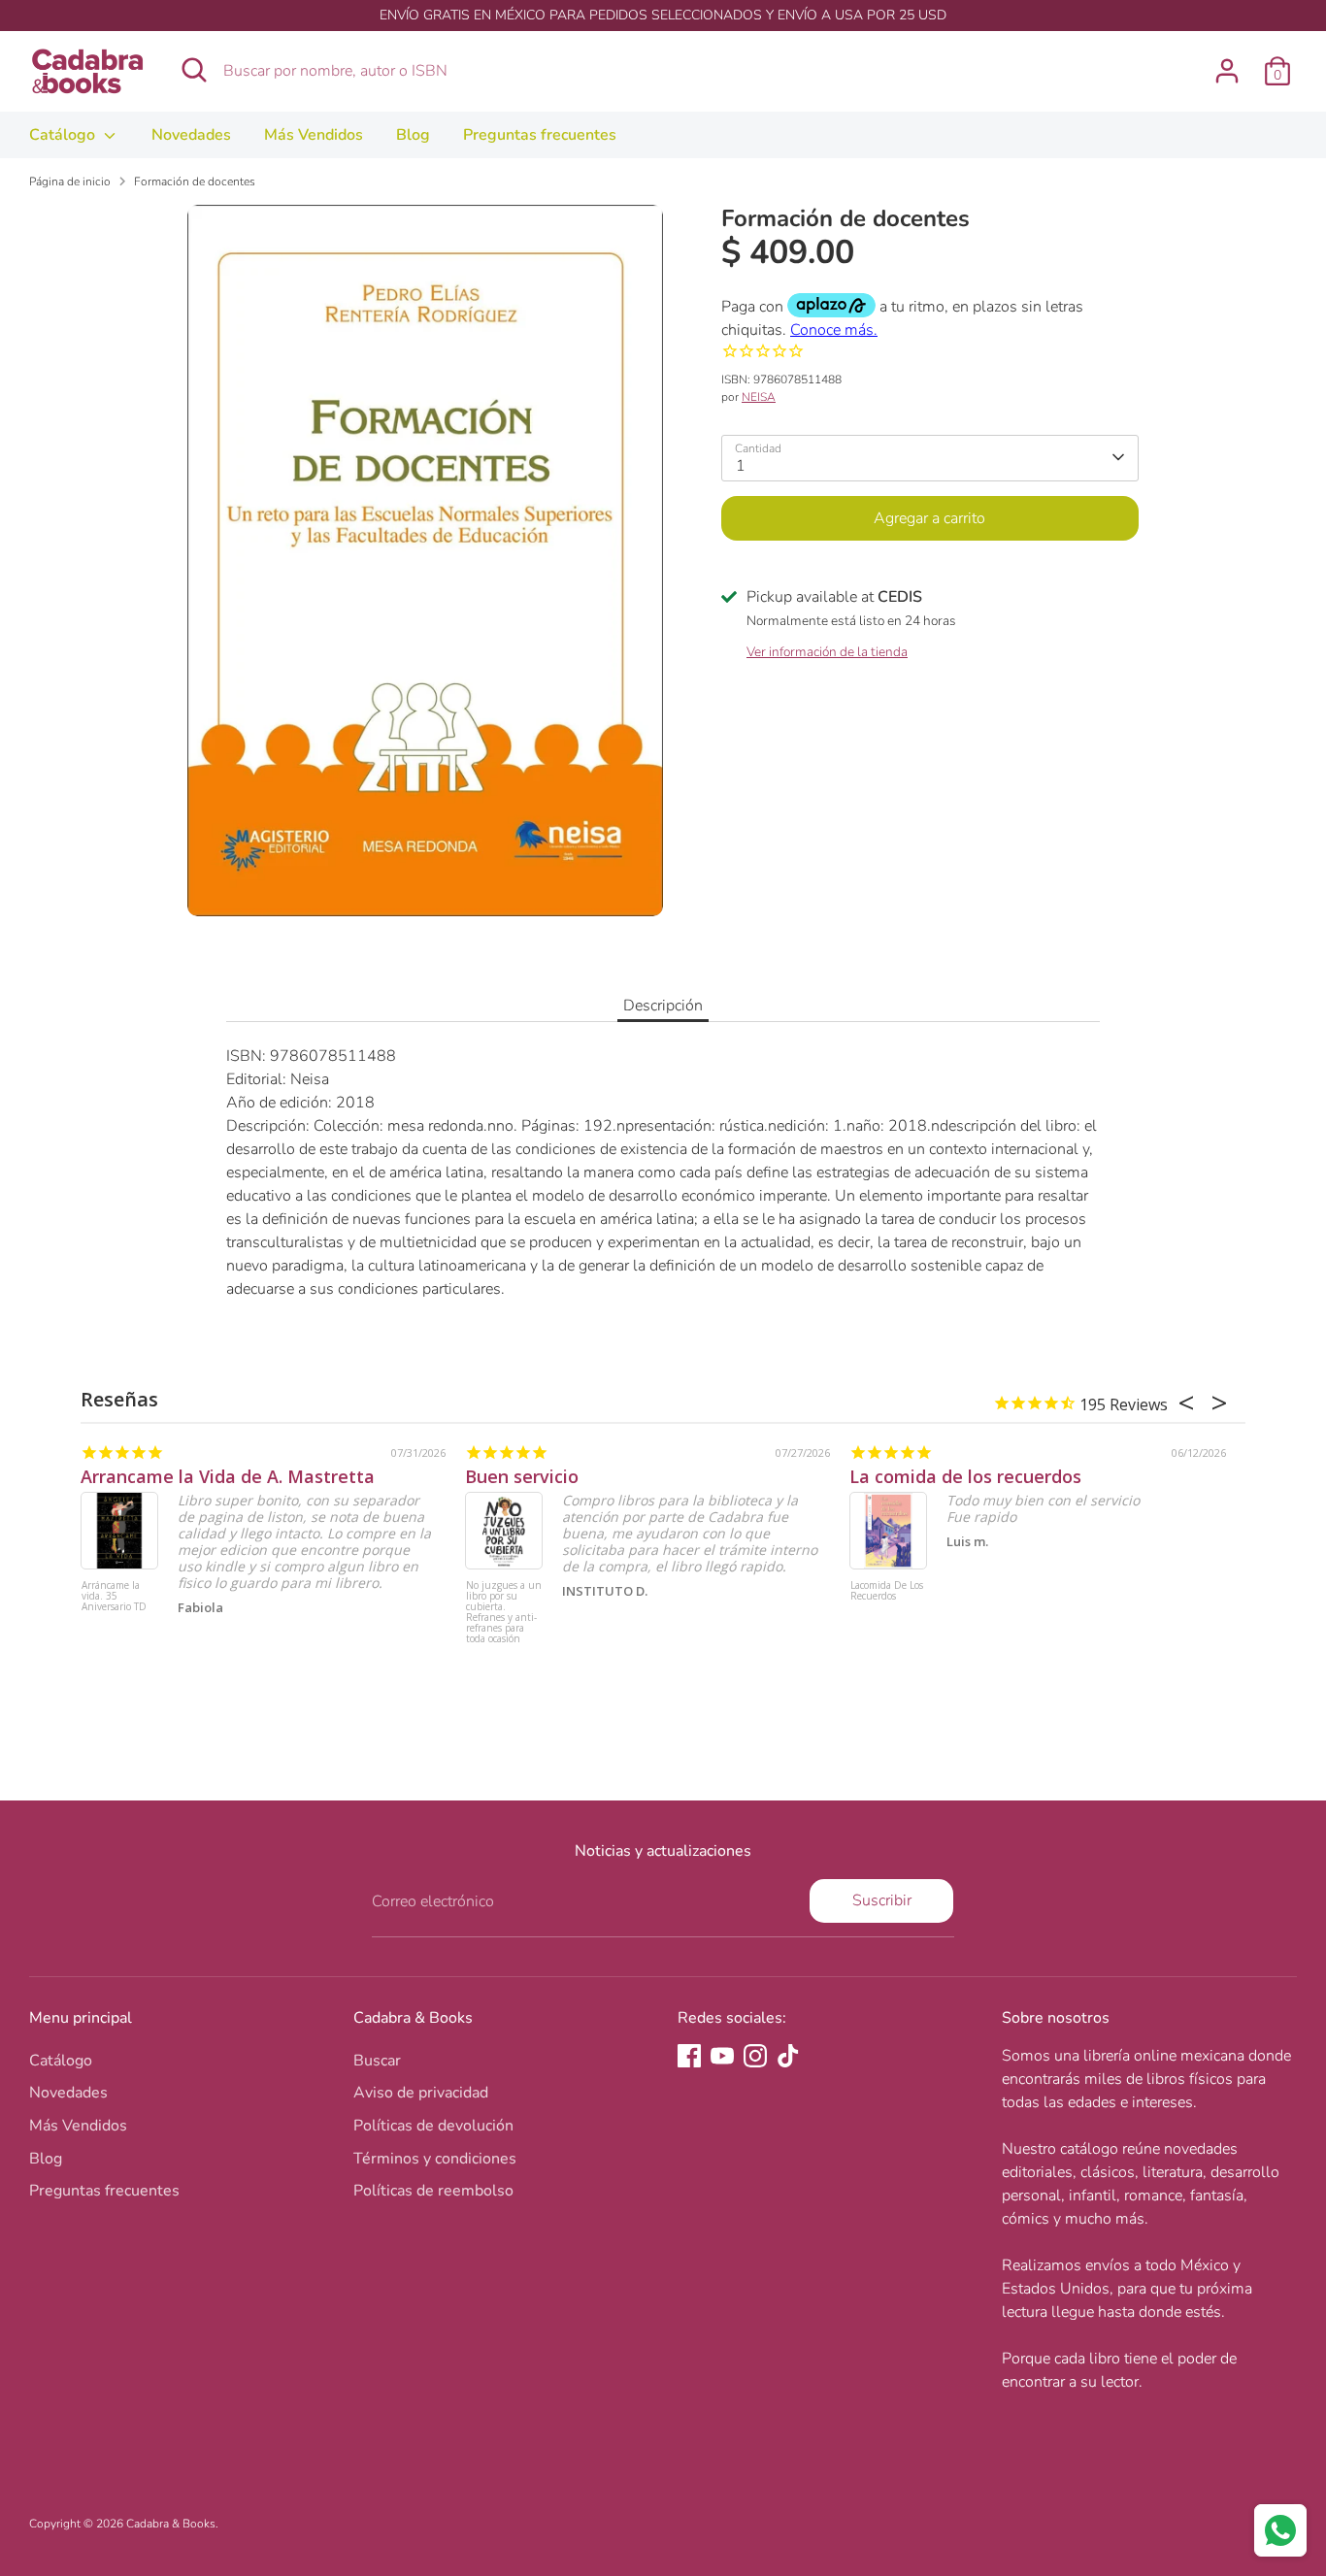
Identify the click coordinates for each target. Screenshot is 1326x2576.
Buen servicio (522, 1476)
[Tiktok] (788, 2056)
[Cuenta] (1227, 71)
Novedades (191, 135)
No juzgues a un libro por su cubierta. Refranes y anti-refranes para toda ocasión (504, 1613)
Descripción (663, 1006)
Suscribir (882, 1900)
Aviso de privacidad (421, 2093)
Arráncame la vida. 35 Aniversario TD (114, 1597)
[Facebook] (689, 2056)
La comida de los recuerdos (965, 1476)
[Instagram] (755, 2056)
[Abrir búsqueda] (194, 70)
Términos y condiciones (435, 2159)
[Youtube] (722, 2056)
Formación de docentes (195, 182)
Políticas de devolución (433, 2126)
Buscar (377, 2061)
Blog (413, 135)
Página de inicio (70, 182)
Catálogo (64, 135)
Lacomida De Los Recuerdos (887, 1591)
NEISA (759, 396)
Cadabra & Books (171, 2524)
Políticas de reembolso (433, 2191)
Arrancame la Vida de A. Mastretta (228, 1476)
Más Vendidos (314, 135)
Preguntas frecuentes (540, 135)
